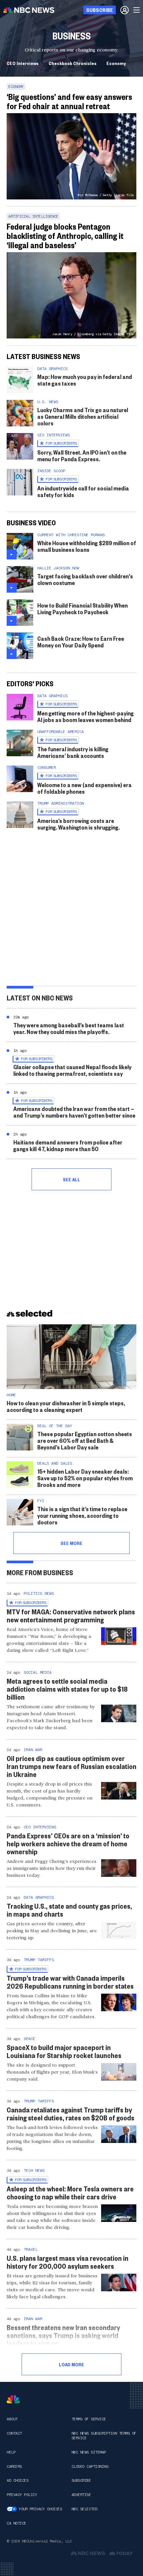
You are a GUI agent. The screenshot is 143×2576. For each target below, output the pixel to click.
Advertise (81, 2495)
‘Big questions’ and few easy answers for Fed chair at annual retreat (69, 101)
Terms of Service (89, 2419)
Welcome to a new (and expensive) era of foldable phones (84, 788)
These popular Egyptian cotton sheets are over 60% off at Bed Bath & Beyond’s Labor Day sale (85, 1440)
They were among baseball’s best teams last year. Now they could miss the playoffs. (69, 1028)
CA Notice (16, 2523)
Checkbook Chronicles (72, 63)
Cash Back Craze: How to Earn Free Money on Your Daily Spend (81, 642)
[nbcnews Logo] (13, 2399)
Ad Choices (17, 2480)
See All (71, 1179)
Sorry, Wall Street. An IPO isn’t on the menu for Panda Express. (82, 455)
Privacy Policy (22, 2495)
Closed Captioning (90, 2466)
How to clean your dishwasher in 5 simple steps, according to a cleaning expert (66, 1406)
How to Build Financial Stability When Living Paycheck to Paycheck (82, 608)
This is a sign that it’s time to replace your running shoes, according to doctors (82, 1515)
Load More (71, 2364)
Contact (14, 2433)
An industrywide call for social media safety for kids (83, 491)
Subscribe (81, 2480)
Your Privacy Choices (40, 2509)
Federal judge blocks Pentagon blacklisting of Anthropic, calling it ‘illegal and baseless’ (65, 236)
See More (71, 1543)
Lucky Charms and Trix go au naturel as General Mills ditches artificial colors (83, 416)
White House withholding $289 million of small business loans (87, 546)
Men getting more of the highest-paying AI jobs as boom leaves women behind (85, 716)
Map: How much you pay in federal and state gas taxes (85, 380)
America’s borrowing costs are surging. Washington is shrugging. (78, 824)
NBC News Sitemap (89, 2452)
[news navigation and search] (137, 10)
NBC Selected (84, 2509)
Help (11, 2452)
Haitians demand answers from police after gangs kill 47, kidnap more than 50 (68, 1145)
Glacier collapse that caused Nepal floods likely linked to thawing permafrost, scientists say (72, 1070)
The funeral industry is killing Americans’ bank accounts (73, 752)
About (12, 2419)
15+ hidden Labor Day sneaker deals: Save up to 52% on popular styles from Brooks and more (85, 1478)
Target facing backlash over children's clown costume (85, 579)
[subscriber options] (125, 10)
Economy (116, 63)
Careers (14, 2466)
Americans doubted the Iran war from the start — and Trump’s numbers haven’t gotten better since (74, 1112)
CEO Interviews (23, 63)
